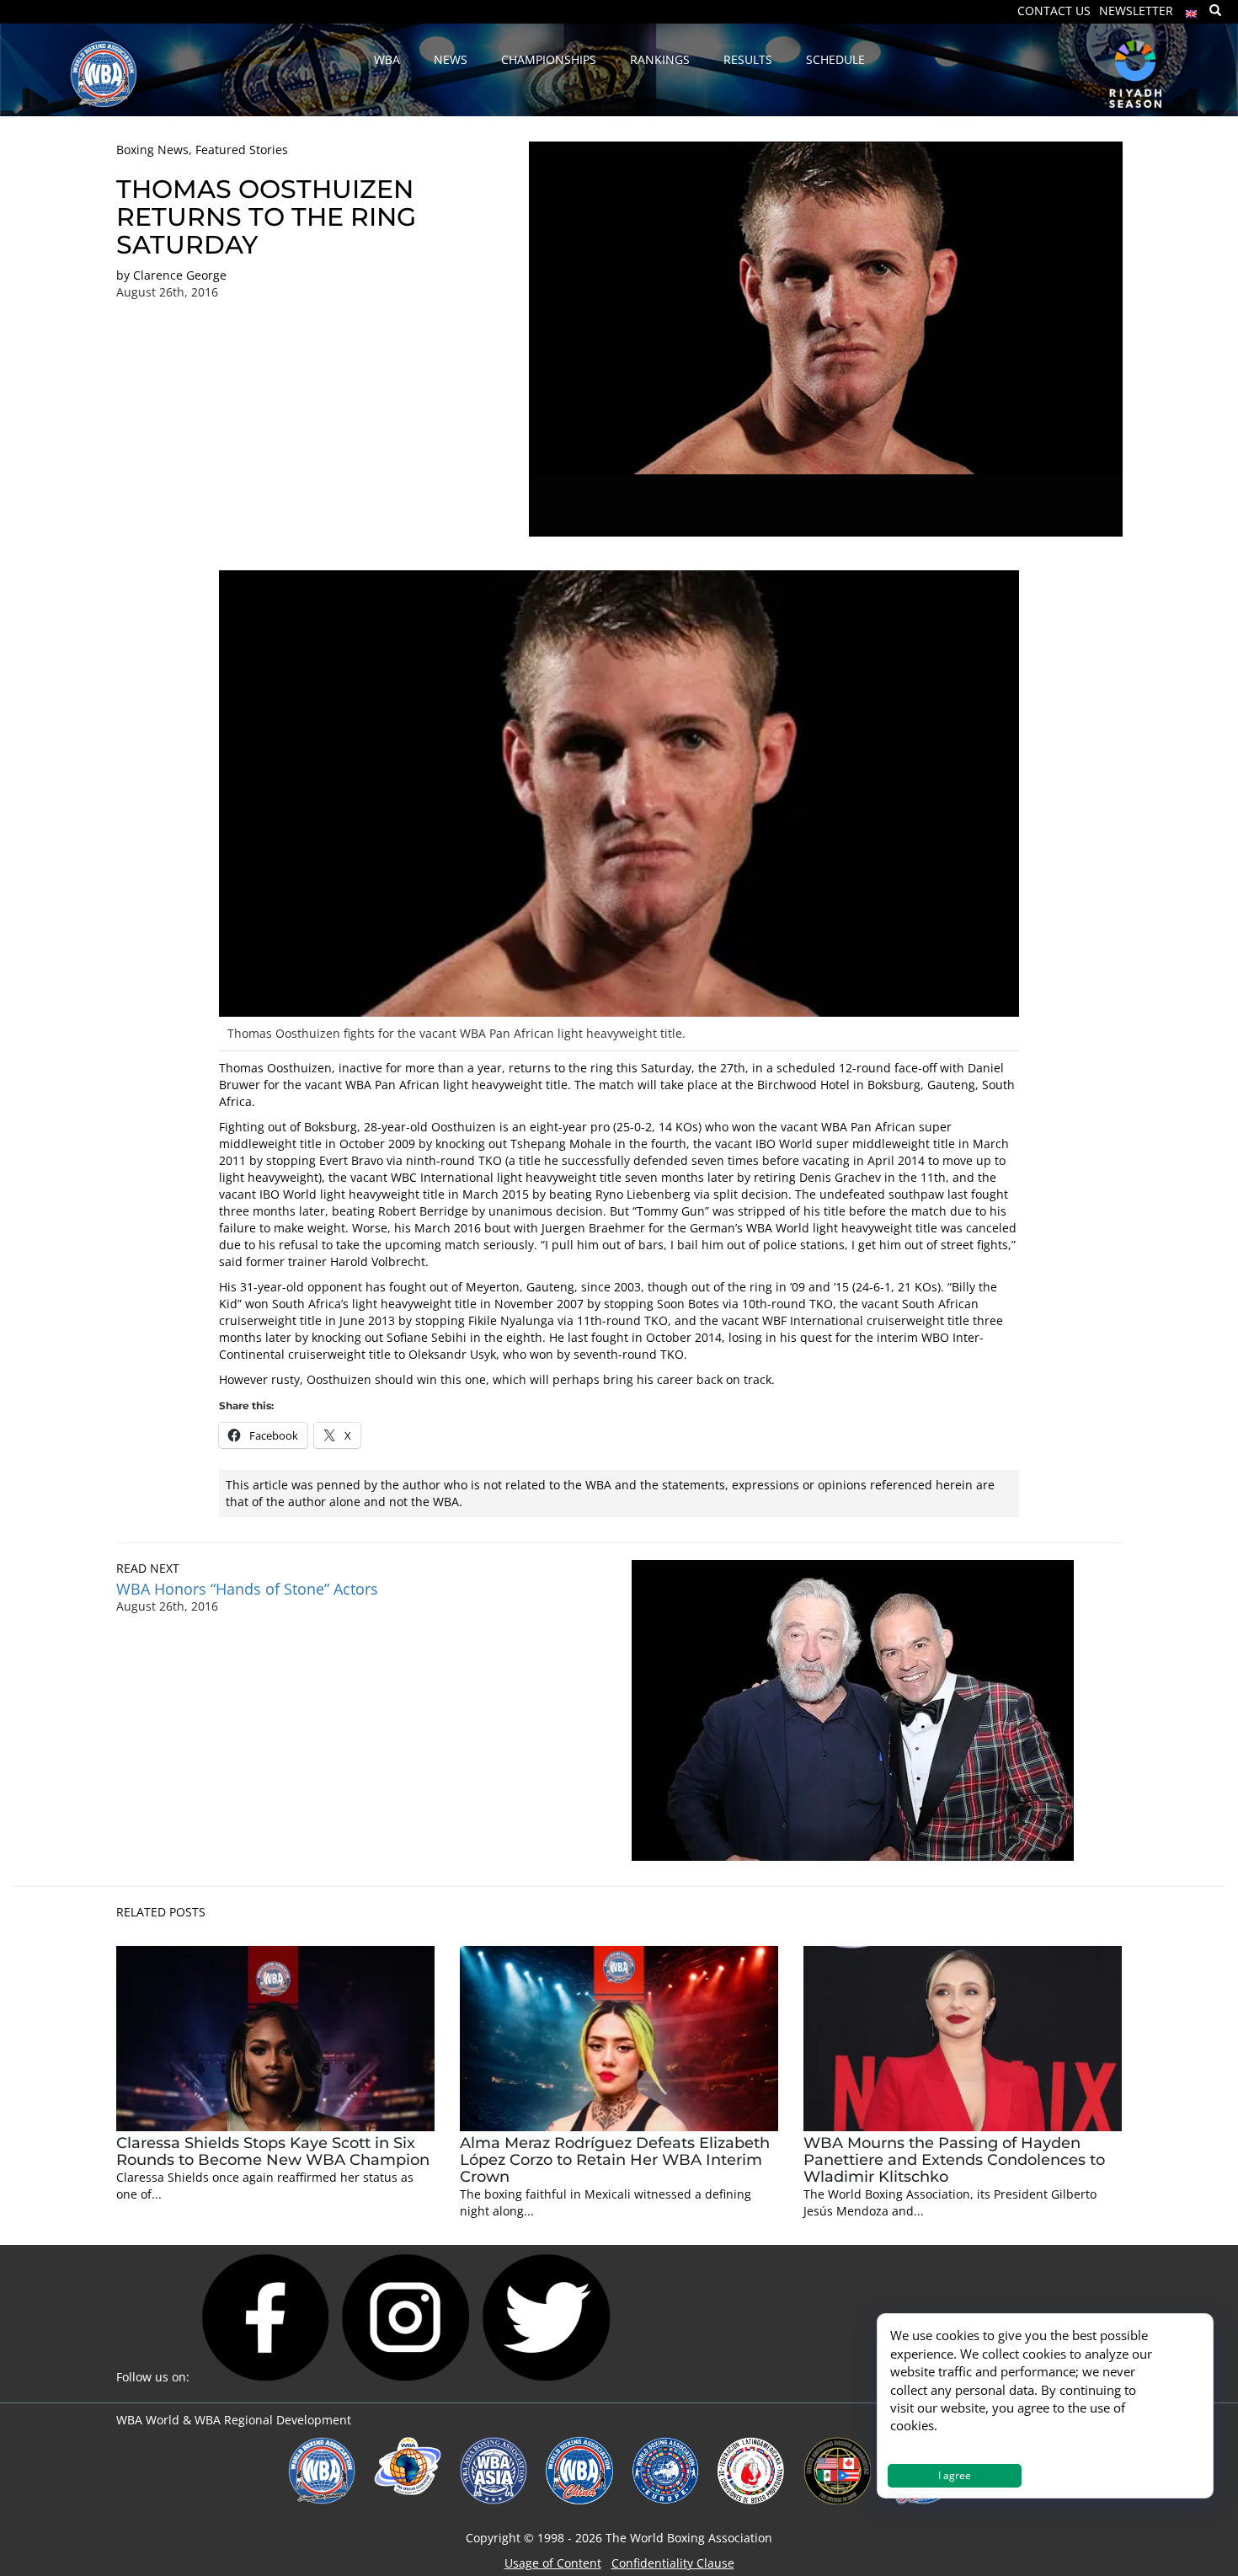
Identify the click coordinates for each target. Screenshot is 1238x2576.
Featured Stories (242, 150)
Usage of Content (553, 2563)
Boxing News (152, 150)
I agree (955, 2475)
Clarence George (180, 275)
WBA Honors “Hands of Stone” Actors (247, 1589)
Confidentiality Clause (673, 2563)
